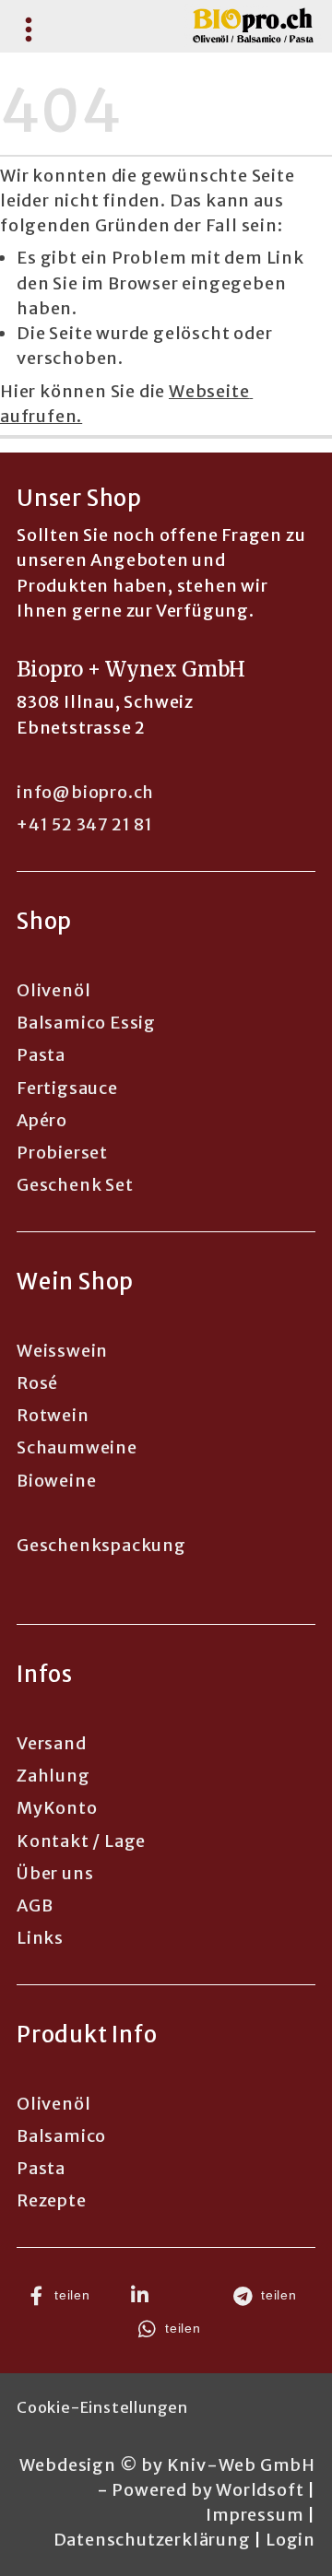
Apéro (42, 1120)
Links (40, 1938)
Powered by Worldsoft (207, 2490)
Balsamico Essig (86, 1023)
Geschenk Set (75, 1185)
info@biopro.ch (85, 792)
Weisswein (62, 1351)
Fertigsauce (67, 1088)
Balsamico (61, 2136)
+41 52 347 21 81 (85, 824)
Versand (52, 1743)
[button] (63, 2296)
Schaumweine (77, 1447)
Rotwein (53, 1415)
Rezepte (52, 2200)
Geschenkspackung (101, 1545)
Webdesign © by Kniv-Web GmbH (167, 2465)
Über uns (55, 1873)
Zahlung (53, 1776)
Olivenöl (53, 990)
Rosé (37, 1383)
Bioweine (56, 1481)
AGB (35, 1906)
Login (290, 2540)
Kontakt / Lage (81, 1841)
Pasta (41, 1055)
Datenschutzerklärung (152, 2540)
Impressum (255, 2515)
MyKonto (57, 1808)
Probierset (62, 1153)
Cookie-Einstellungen (102, 2407)
